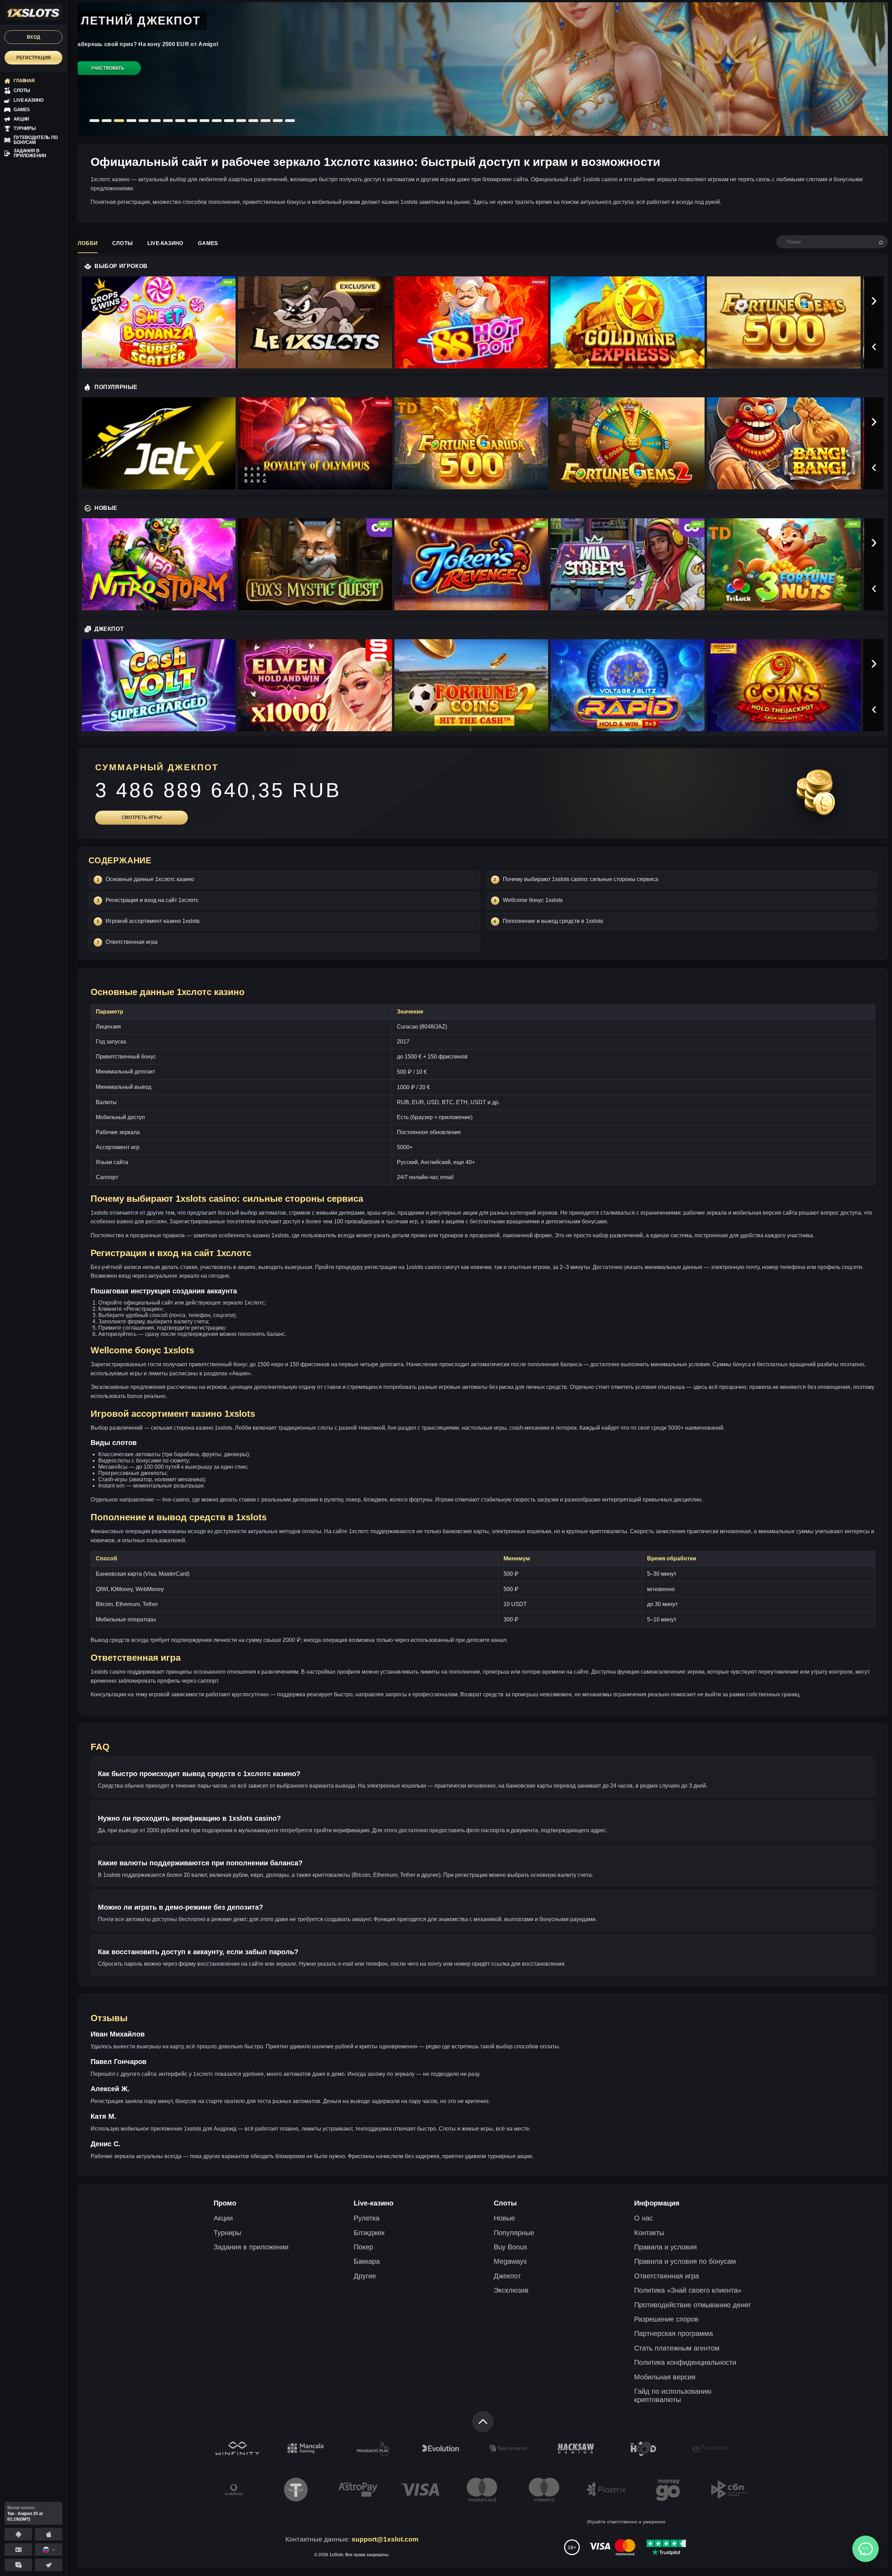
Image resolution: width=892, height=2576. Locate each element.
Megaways (510, 2261)
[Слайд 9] (192, 121)
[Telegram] (49, 2565)
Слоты (122, 243)
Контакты (649, 2233)
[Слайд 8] (180, 121)
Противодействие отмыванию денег (693, 2305)
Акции (223, 2218)
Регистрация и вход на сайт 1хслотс (152, 900)
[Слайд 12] (229, 121)
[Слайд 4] (131, 121)
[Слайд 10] (205, 121)
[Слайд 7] (168, 121)
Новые (504, 2218)
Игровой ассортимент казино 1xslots (153, 921)
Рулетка (367, 2218)
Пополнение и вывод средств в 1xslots (553, 921)
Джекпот (507, 2276)
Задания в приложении (251, 2247)
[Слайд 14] (253, 121)
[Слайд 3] (119, 121)
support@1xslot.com (385, 2539)
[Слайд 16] (278, 121)
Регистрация (34, 58)
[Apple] (49, 2534)
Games (208, 243)
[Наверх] (483, 2422)
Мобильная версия (665, 2377)
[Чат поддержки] (866, 2549)
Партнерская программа (674, 2333)
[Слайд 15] (266, 121)
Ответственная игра (132, 942)
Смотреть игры (142, 817)
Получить (107, 82)
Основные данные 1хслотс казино (150, 879)
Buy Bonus (510, 2247)
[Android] (18, 2534)
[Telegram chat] (18, 2565)
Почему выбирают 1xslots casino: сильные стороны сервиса (580, 879)
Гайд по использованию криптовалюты (673, 2395)
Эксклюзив (511, 2290)
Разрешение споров (666, 2319)
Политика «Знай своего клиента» (688, 2290)
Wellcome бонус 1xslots (533, 900)
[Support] (18, 2550)
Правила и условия (666, 2247)
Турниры (227, 2233)
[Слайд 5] (143, 121)
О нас (644, 2218)
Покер (363, 2247)
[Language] (49, 2550)
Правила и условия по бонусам (685, 2261)
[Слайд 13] (241, 121)
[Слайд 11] (217, 121)
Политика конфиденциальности (685, 2362)
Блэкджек (369, 2233)
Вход (33, 37)
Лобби (88, 243)
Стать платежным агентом (677, 2348)
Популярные (514, 2233)
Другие (365, 2276)
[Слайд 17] (290, 121)
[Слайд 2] (107, 121)
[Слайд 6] (156, 121)
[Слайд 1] (94, 121)
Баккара (367, 2261)
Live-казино (165, 243)
